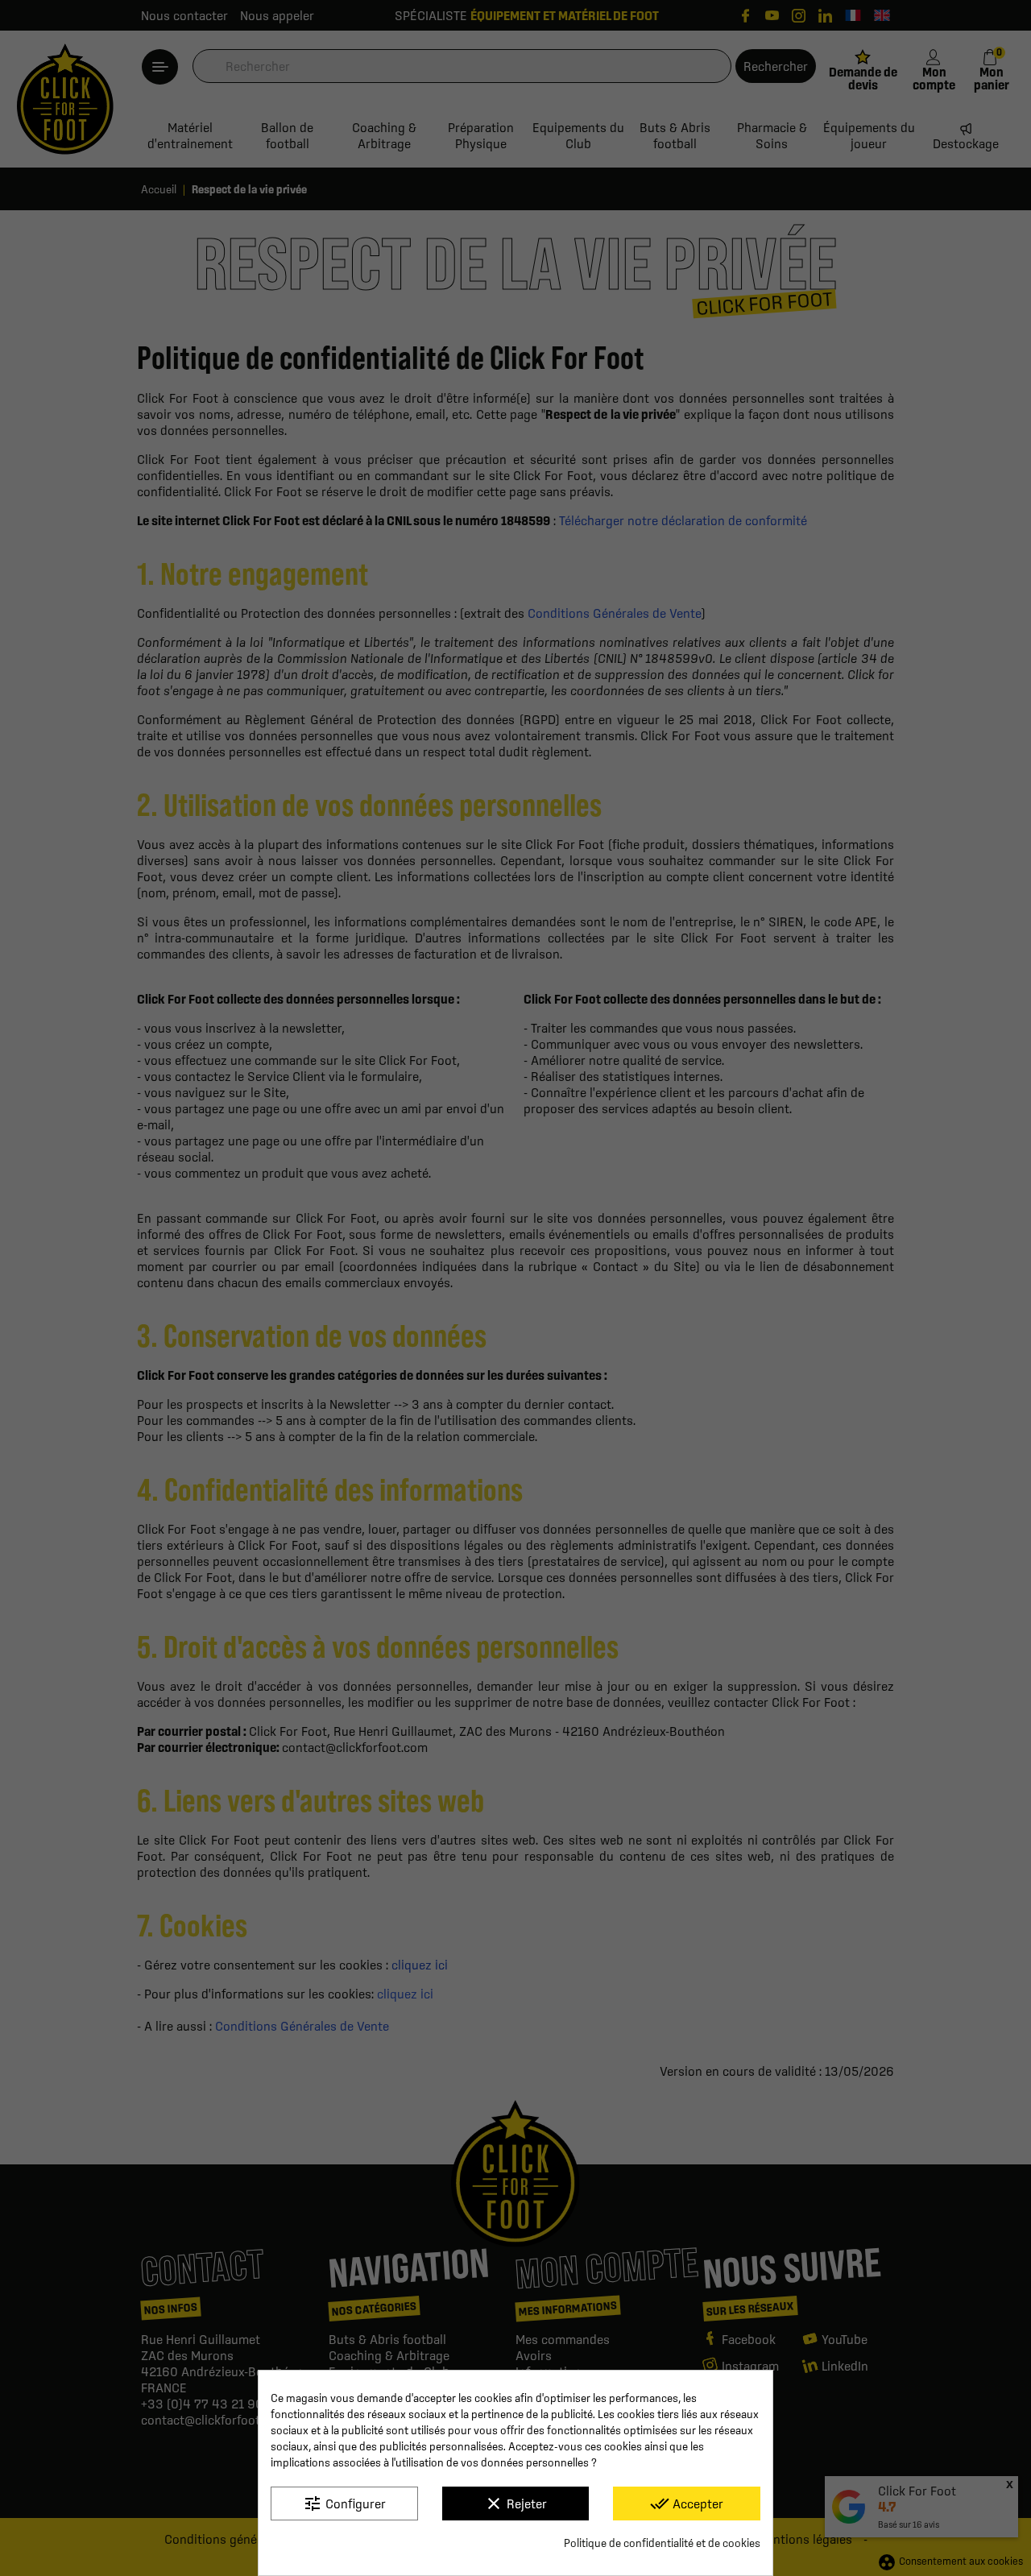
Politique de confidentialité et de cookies (662, 2543)
